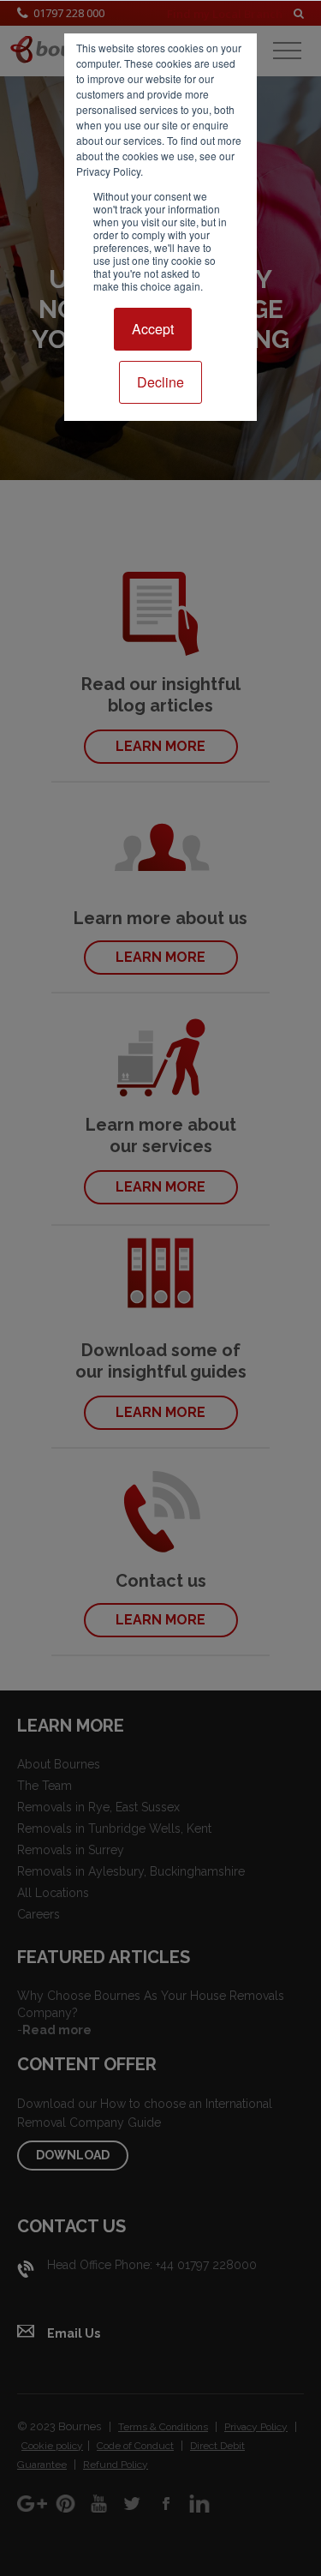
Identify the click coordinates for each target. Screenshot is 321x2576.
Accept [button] (153, 329)
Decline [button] (160, 382)
